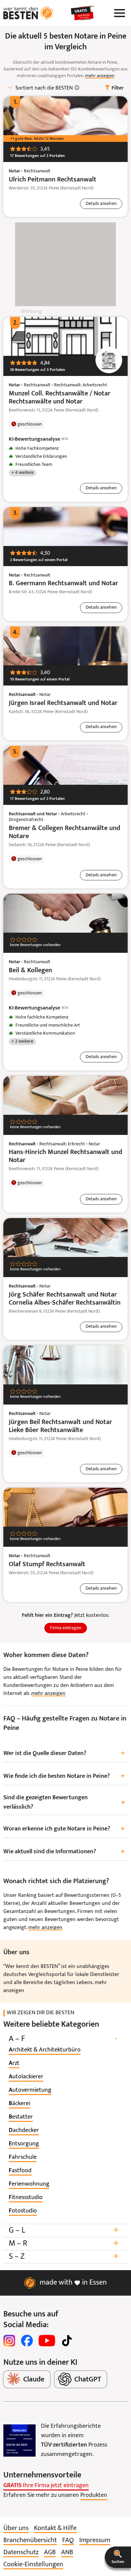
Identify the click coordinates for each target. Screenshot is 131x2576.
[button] (118, 2557)
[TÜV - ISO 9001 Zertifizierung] (19, 2441)
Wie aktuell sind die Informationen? (64, 1852)
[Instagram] (9, 2341)
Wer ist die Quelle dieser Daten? (64, 1753)
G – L (64, 2230)
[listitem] (45, 2050)
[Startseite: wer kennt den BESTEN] (29, 13)
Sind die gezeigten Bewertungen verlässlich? (64, 1802)
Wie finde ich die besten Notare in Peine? (64, 1776)
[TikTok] (67, 2341)
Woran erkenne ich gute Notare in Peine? (64, 1829)
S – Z (64, 2257)
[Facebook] (27, 2341)
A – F (63, 2039)
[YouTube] (47, 2341)
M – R (64, 2243)
